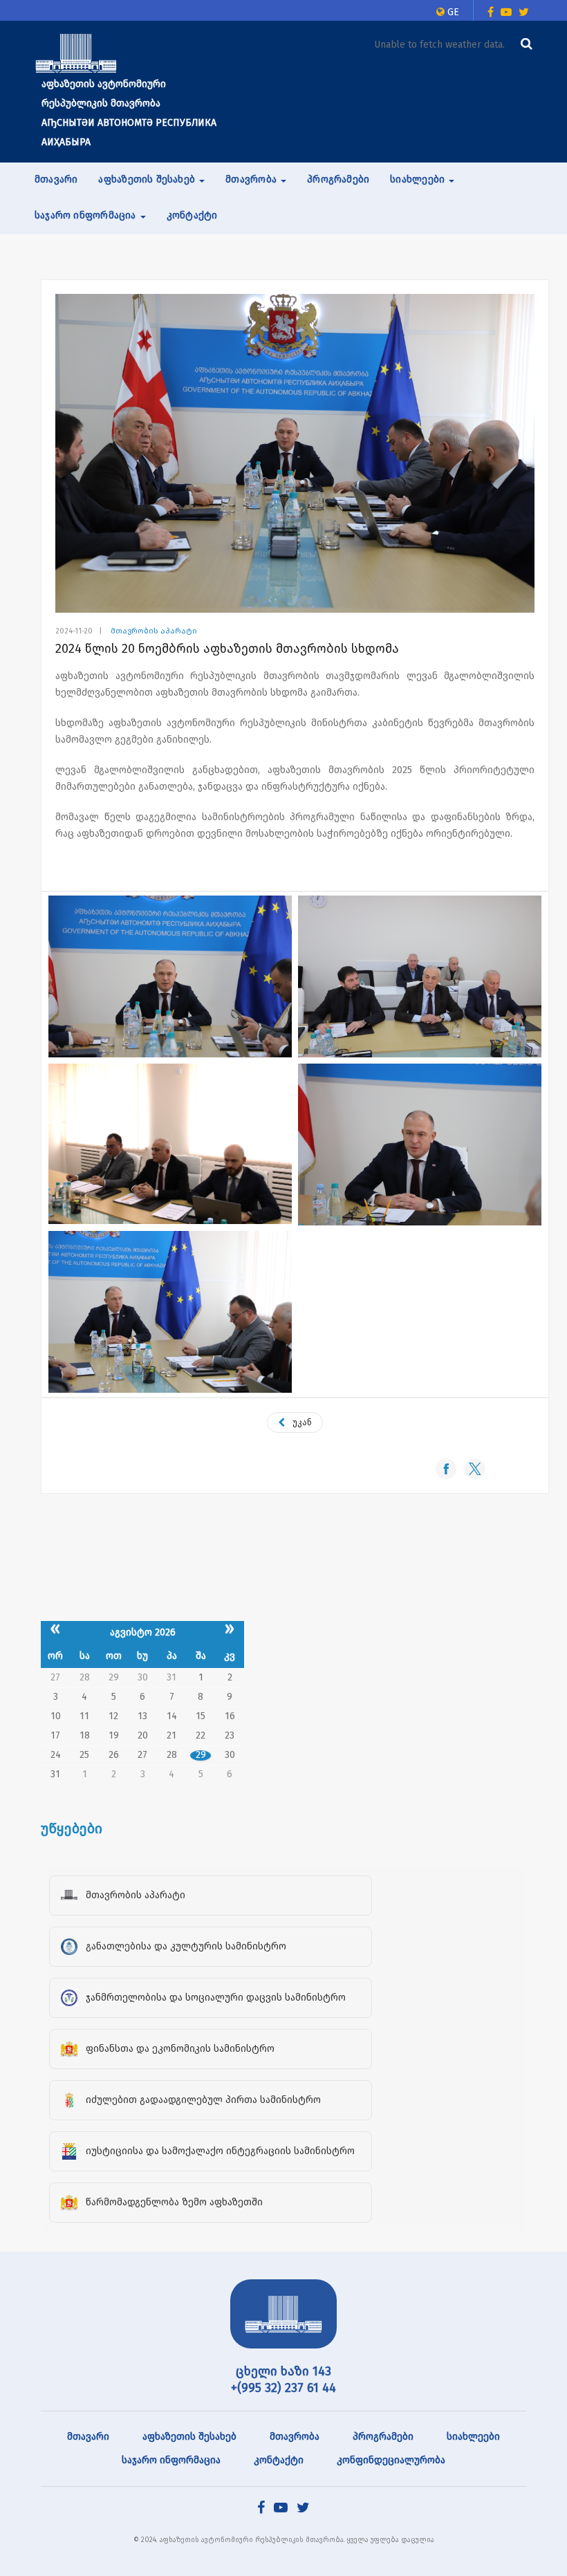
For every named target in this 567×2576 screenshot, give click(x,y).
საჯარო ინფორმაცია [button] (87, 215)
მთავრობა (295, 2437)
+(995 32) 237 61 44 (283, 2388)
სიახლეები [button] (419, 179)
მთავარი (56, 179)
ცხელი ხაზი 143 (283, 2371)
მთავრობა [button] (252, 179)
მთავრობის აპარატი (154, 631)
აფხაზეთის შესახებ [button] (148, 179)
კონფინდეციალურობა (391, 2460)
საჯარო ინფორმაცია (171, 2460)
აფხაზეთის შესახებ (189, 2437)
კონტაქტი (192, 215)
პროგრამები (338, 179)
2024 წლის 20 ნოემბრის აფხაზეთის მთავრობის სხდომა (227, 649)
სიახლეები (473, 2437)
